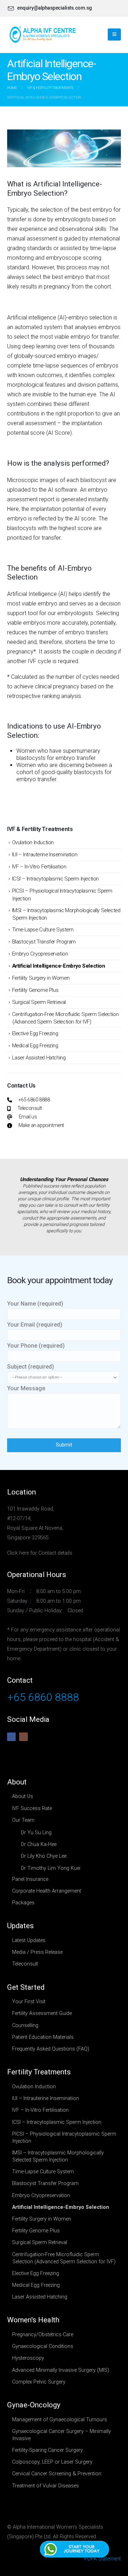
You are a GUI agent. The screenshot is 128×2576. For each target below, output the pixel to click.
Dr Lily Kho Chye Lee (44, 1856)
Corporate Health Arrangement (47, 1891)
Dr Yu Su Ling (36, 1833)
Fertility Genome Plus (35, 990)
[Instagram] (23, 1737)
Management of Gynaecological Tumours (60, 2420)
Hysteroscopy (28, 2358)
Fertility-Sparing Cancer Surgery (47, 2450)
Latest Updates (29, 1940)
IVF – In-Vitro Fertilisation (39, 867)
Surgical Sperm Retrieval (39, 1002)
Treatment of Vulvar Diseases (46, 2486)
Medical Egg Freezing (35, 1046)
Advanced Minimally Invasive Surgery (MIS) (61, 2370)
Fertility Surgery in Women (41, 978)
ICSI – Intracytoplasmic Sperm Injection (55, 879)
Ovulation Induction (33, 842)
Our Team (23, 1820)
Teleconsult (30, 1108)
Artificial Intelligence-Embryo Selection (59, 966)
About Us (23, 1796)
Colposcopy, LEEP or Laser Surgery (52, 2462)
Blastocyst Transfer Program (44, 942)
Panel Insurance (30, 1879)
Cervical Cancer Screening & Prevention (57, 2474)
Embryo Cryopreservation (40, 954)
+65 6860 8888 (34, 1100)
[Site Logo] (43, 35)
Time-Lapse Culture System (43, 930)
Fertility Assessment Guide (42, 2013)
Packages (23, 1903)
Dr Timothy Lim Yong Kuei (51, 1868)
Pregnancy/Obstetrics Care (43, 2335)
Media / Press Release (37, 1952)
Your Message (26, 1388)
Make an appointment (41, 1125)
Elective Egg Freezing (35, 1033)
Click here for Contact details (40, 1553)
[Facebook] (11, 1737)
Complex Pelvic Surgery (39, 2382)
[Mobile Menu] (114, 35)
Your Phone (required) (36, 1346)
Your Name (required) (35, 1304)
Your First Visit (29, 2002)
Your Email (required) (35, 1325)
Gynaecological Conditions (43, 2346)
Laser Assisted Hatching (39, 1058)
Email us (28, 1117)
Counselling (25, 2025)
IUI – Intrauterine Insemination (45, 855)
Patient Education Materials (43, 2037)
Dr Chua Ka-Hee (39, 1844)
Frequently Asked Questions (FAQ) (51, 2049)
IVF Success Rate (32, 1808)
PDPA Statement (103, 2559)
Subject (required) (31, 1367)
